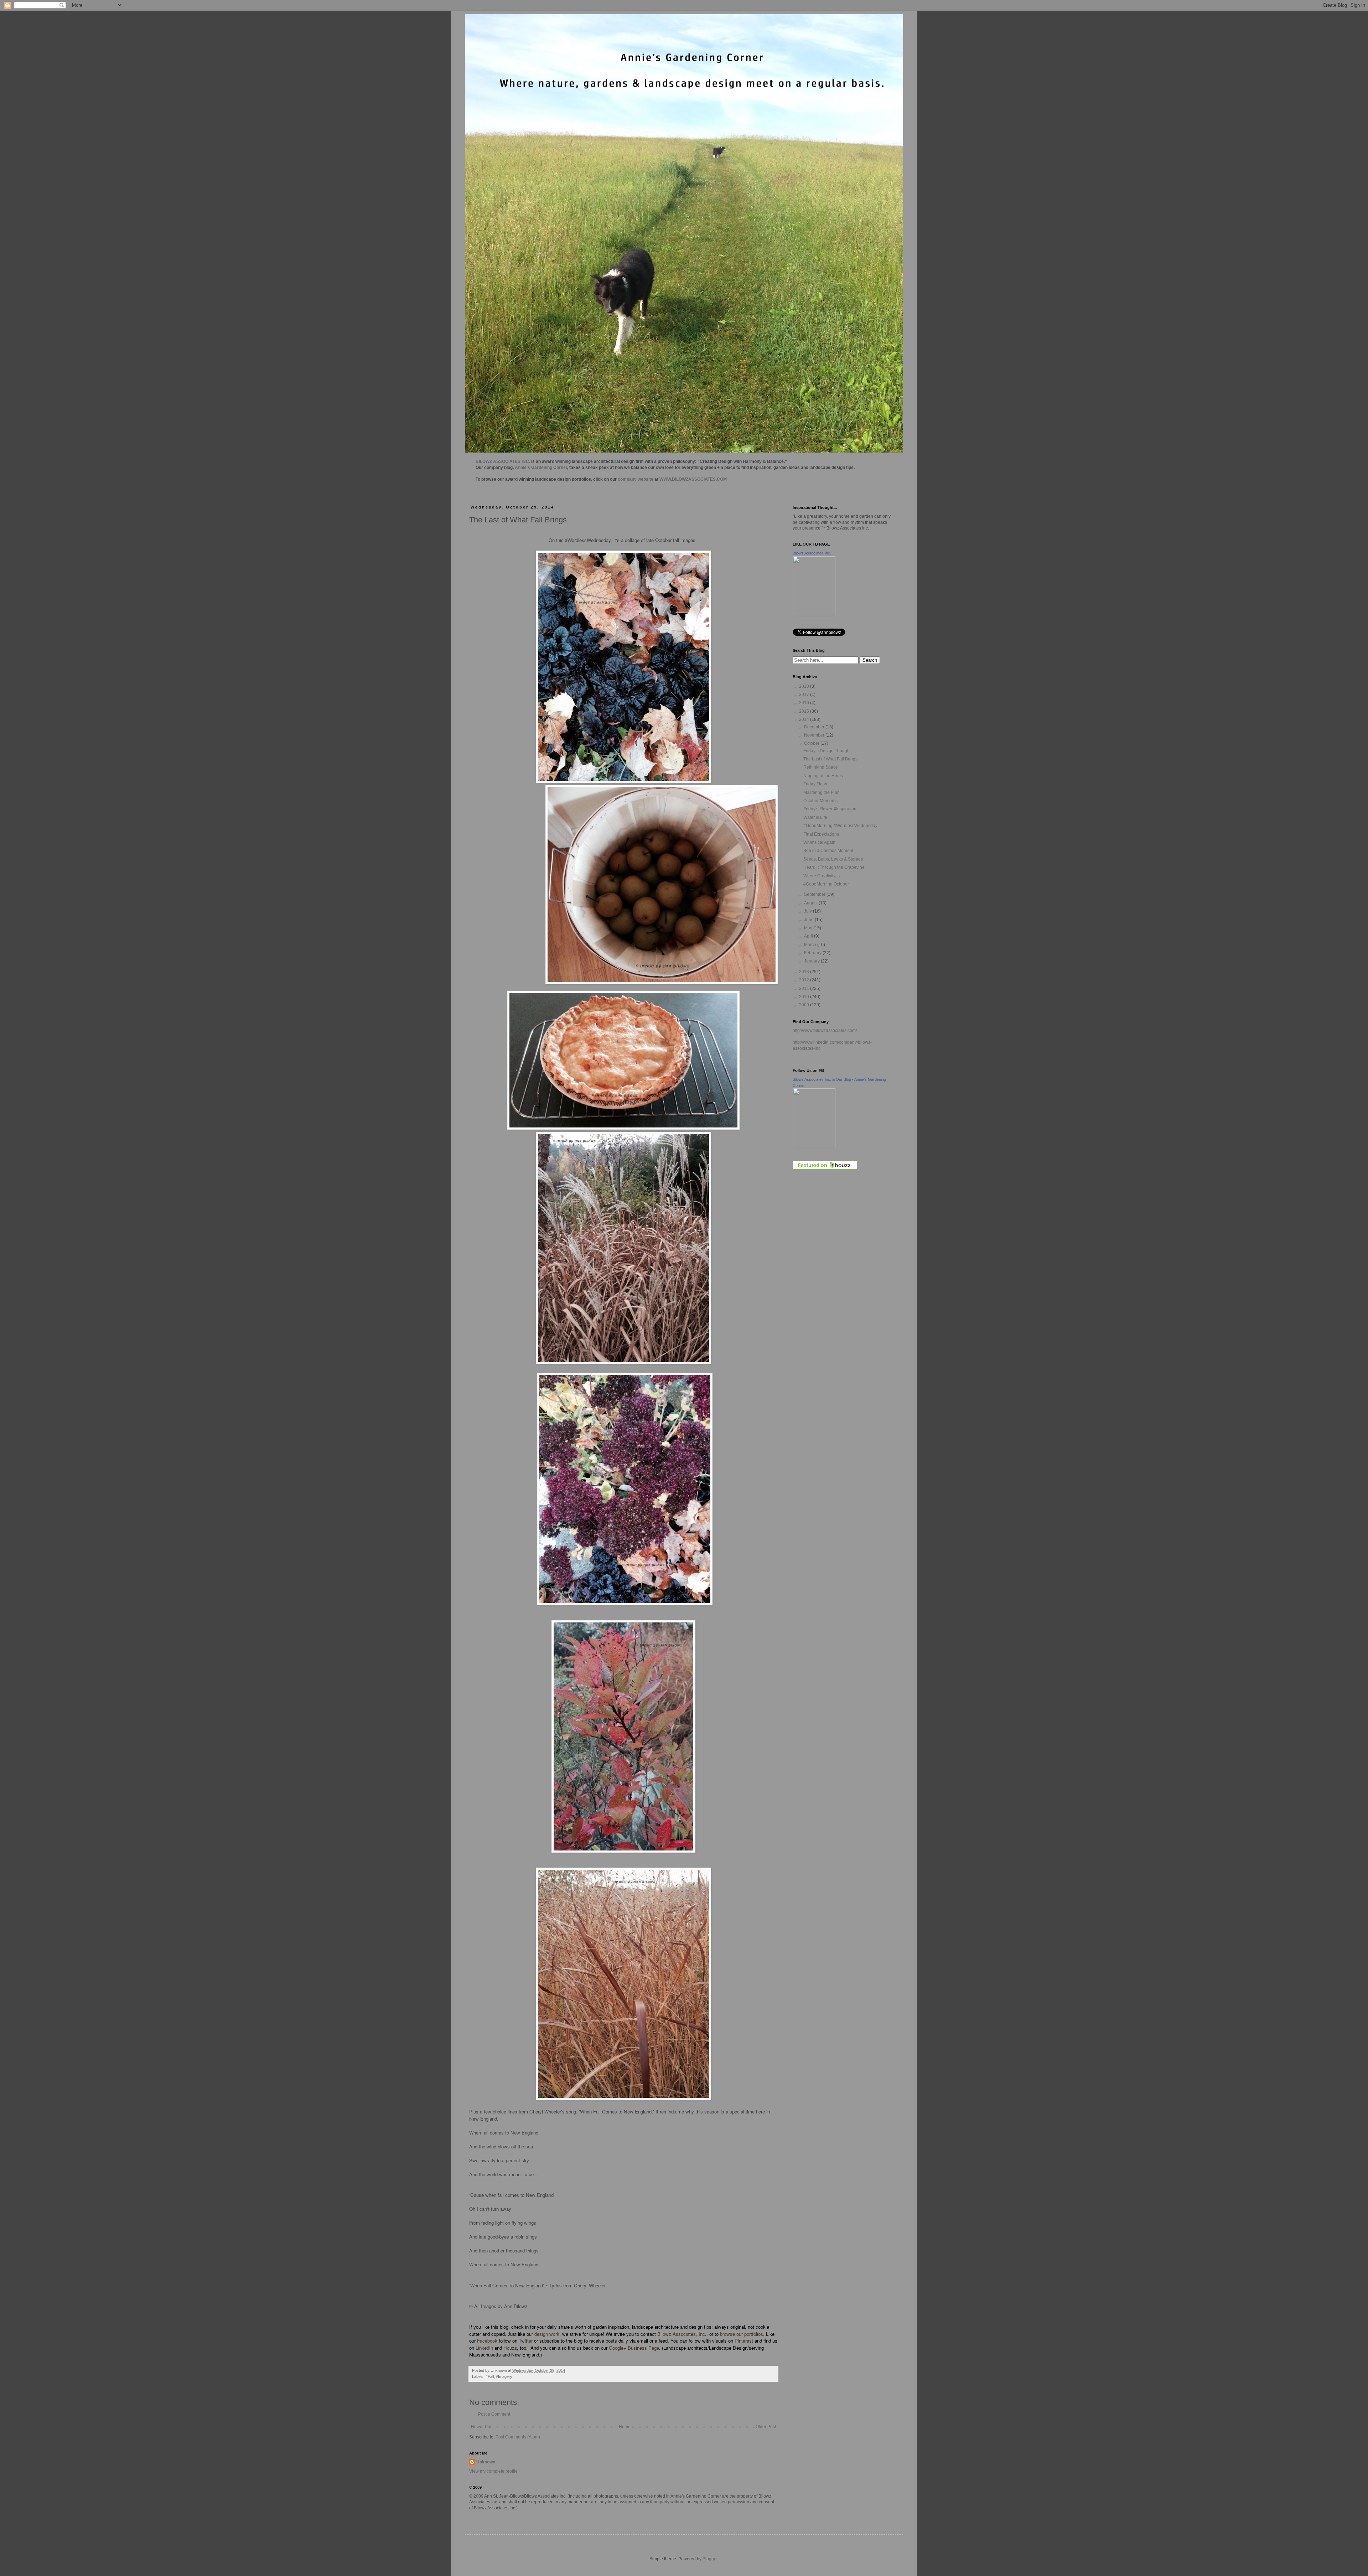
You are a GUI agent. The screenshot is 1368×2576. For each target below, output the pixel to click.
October (812, 743)
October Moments (820, 801)
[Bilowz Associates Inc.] (814, 615)
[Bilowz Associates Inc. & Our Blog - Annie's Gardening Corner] (814, 1147)
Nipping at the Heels (823, 776)
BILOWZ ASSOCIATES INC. (503, 461)
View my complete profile (493, 2471)
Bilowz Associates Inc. (812, 553)
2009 (805, 1005)
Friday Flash (815, 784)
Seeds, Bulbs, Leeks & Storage (833, 859)
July (809, 911)
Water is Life (815, 817)
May (809, 928)
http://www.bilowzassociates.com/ (825, 1031)
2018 (805, 686)
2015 (805, 711)
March (811, 945)
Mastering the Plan (822, 793)
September (815, 894)
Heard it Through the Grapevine (834, 867)
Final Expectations (821, 834)
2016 (805, 703)
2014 (805, 719)
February (813, 953)
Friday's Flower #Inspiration (830, 809)
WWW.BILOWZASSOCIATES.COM (693, 479)
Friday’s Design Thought (827, 751)
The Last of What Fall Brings (830, 759)
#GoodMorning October (826, 884)
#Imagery (504, 2376)
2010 (805, 997)
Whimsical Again (819, 842)
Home (625, 2427)
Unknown (486, 2462)
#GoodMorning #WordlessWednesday (840, 826)
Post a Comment (494, 2414)
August (811, 903)
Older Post (766, 2427)
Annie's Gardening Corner (541, 468)
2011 (805, 988)
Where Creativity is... (823, 876)
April (809, 936)
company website (636, 479)
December (815, 727)
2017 (805, 695)
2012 (805, 980)
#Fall (490, 2376)
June (809, 920)
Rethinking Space (821, 767)
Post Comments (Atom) (518, 2437)
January (812, 961)
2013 (805, 972)
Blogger (710, 2559)
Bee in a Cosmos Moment (828, 851)
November (815, 735)
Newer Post (482, 2427)
